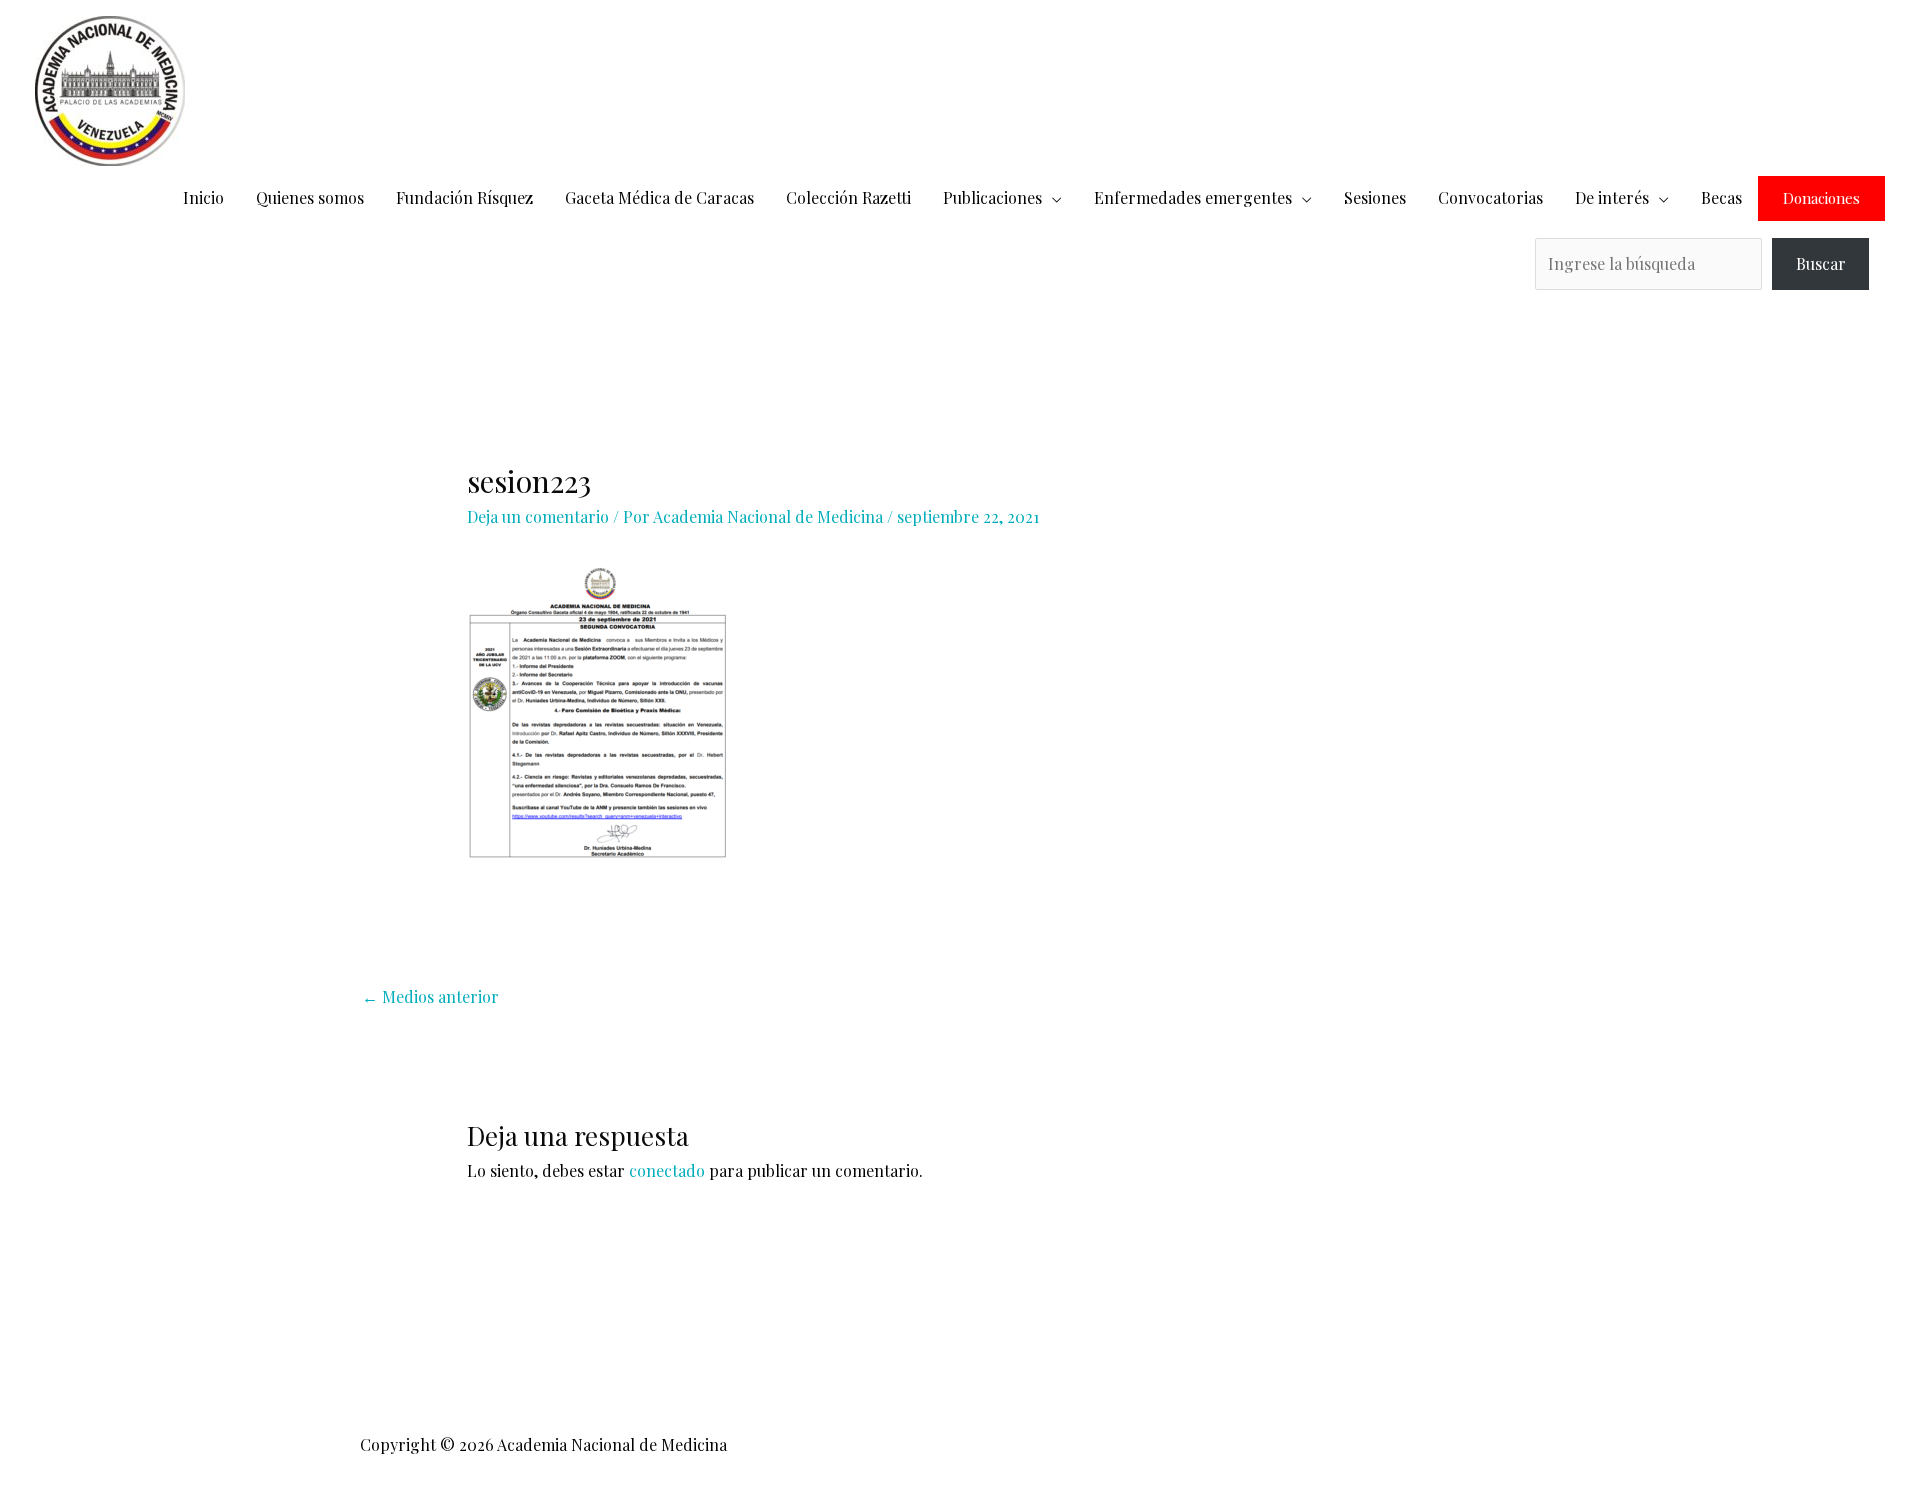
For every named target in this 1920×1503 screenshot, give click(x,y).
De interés (1612, 197)
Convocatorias (1490, 197)
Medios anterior (430, 996)
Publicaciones (992, 197)
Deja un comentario (538, 516)
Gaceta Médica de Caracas (659, 197)
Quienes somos (310, 197)
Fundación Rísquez (464, 197)
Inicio (203, 197)
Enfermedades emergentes (1193, 197)
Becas (1721, 197)
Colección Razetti (848, 197)
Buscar (1821, 263)
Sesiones (1375, 197)
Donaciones (1821, 198)
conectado (667, 1170)
